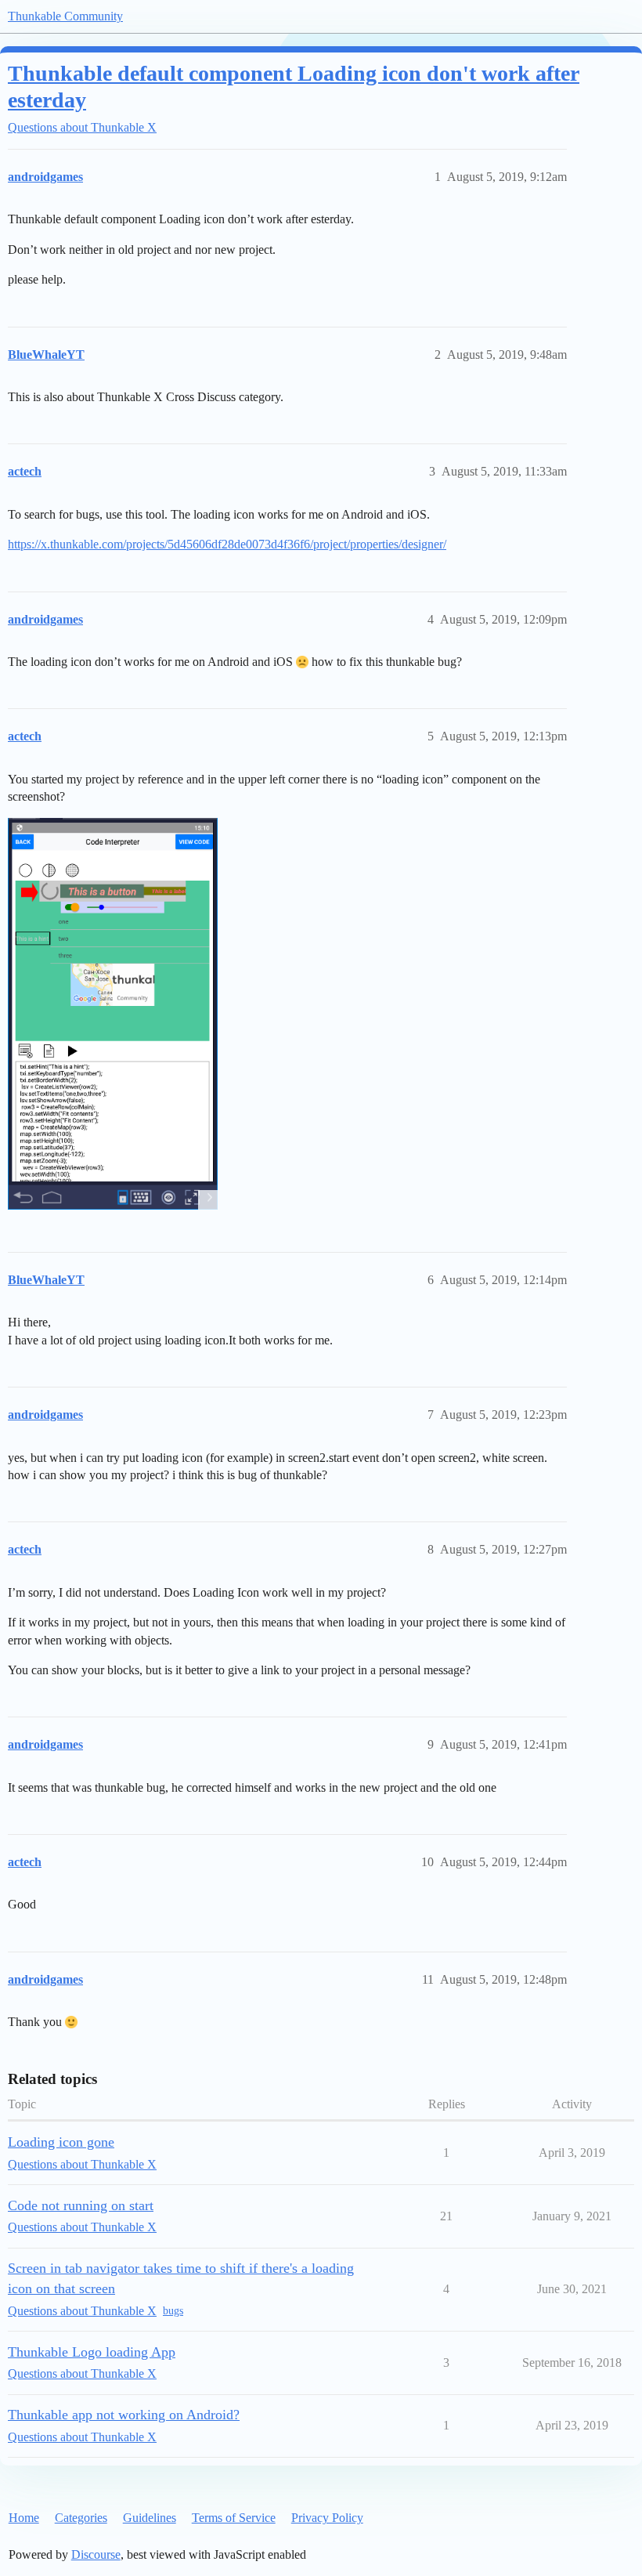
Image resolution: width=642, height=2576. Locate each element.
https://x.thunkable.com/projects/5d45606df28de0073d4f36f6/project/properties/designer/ (227, 544)
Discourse (96, 2554)
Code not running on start (81, 2205)
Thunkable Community (65, 16)
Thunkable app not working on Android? (124, 2415)
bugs (173, 2311)
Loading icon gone (61, 2142)
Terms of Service (234, 2518)
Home (24, 2518)
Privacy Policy (327, 2518)
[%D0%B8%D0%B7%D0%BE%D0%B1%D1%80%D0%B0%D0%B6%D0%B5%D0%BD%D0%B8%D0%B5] (113, 1013)
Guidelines (150, 2518)
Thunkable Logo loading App (92, 2352)
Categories (81, 2518)
